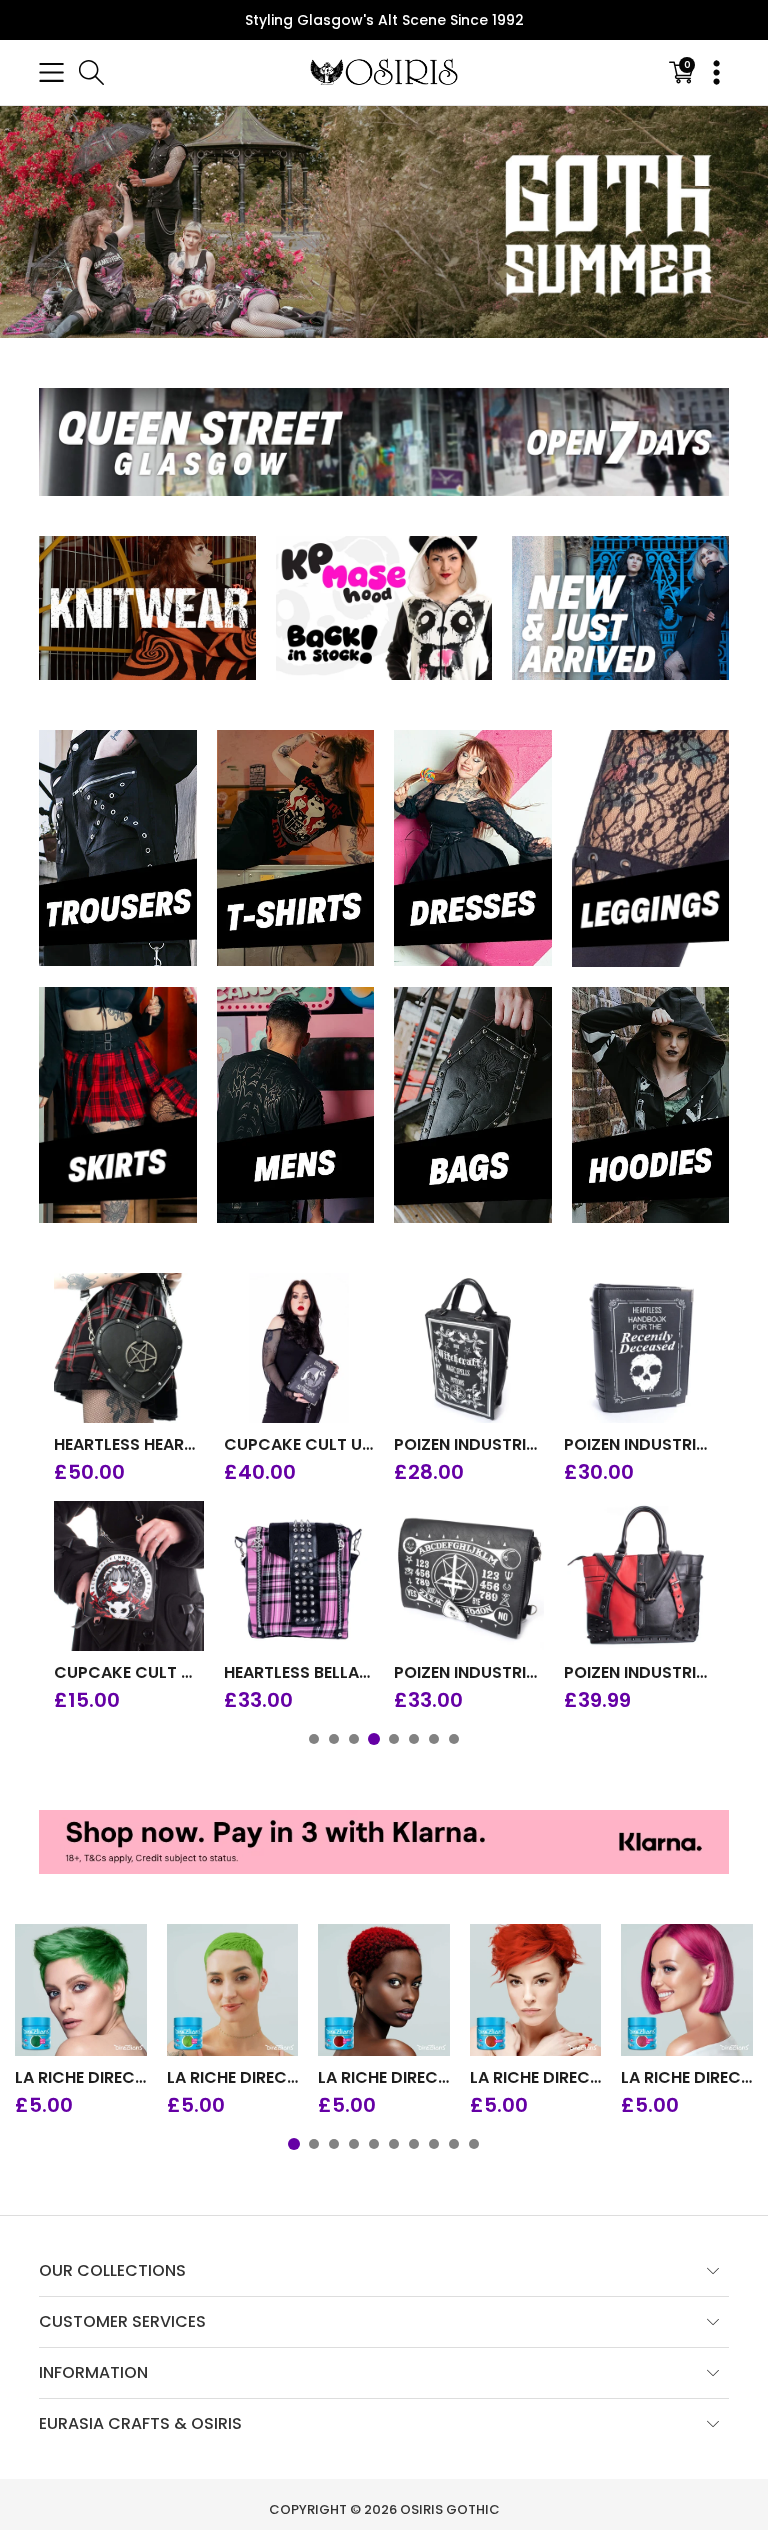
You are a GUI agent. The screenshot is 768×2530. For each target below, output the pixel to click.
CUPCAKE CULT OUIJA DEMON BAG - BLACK (129, 1673)
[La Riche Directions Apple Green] (81, 1990)
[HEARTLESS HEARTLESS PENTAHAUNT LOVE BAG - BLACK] (129, 1348)
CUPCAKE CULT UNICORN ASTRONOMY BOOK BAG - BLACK (299, 1445)
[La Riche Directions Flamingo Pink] (687, 1990)
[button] (51, 72)
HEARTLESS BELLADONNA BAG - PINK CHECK (299, 1673)
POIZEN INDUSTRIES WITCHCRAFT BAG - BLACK (469, 1445)
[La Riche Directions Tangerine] (536, 1990)
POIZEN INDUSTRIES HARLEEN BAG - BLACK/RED (639, 1673)
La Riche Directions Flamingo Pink (687, 2078)
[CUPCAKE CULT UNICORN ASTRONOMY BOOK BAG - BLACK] (299, 1348)
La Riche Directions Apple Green (81, 2078)
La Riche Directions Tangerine (536, 2078)
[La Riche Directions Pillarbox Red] (384, 1990)
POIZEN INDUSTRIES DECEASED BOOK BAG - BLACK (639, 1445)
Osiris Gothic (450, 2509)
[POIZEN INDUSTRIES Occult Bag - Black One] (469, 1576)
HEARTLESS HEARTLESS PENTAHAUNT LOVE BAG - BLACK (129, 1445)
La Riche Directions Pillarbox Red (384, 2078)
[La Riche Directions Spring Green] (233, 1990)
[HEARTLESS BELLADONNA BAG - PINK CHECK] (299, 1576)
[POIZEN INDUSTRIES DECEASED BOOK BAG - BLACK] (639, 1348)
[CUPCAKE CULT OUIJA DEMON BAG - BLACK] (129, 1576)
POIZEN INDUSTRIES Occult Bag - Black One (469, 1673)
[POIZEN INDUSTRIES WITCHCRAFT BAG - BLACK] (469, 1348)
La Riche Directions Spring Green (233, 2078)
